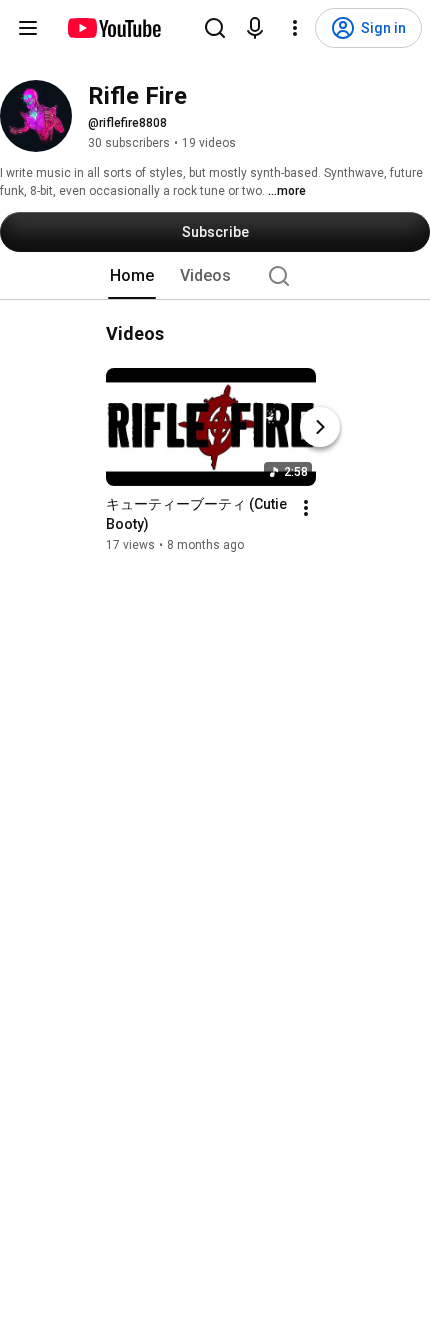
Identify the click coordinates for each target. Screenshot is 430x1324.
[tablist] (215, 276)
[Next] (320, 427)
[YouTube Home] (113, 28)
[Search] (215, 28)
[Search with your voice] (255, 28)
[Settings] (295, 28)
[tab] (132, 276)
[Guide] (28, 28)
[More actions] (306, 508)
